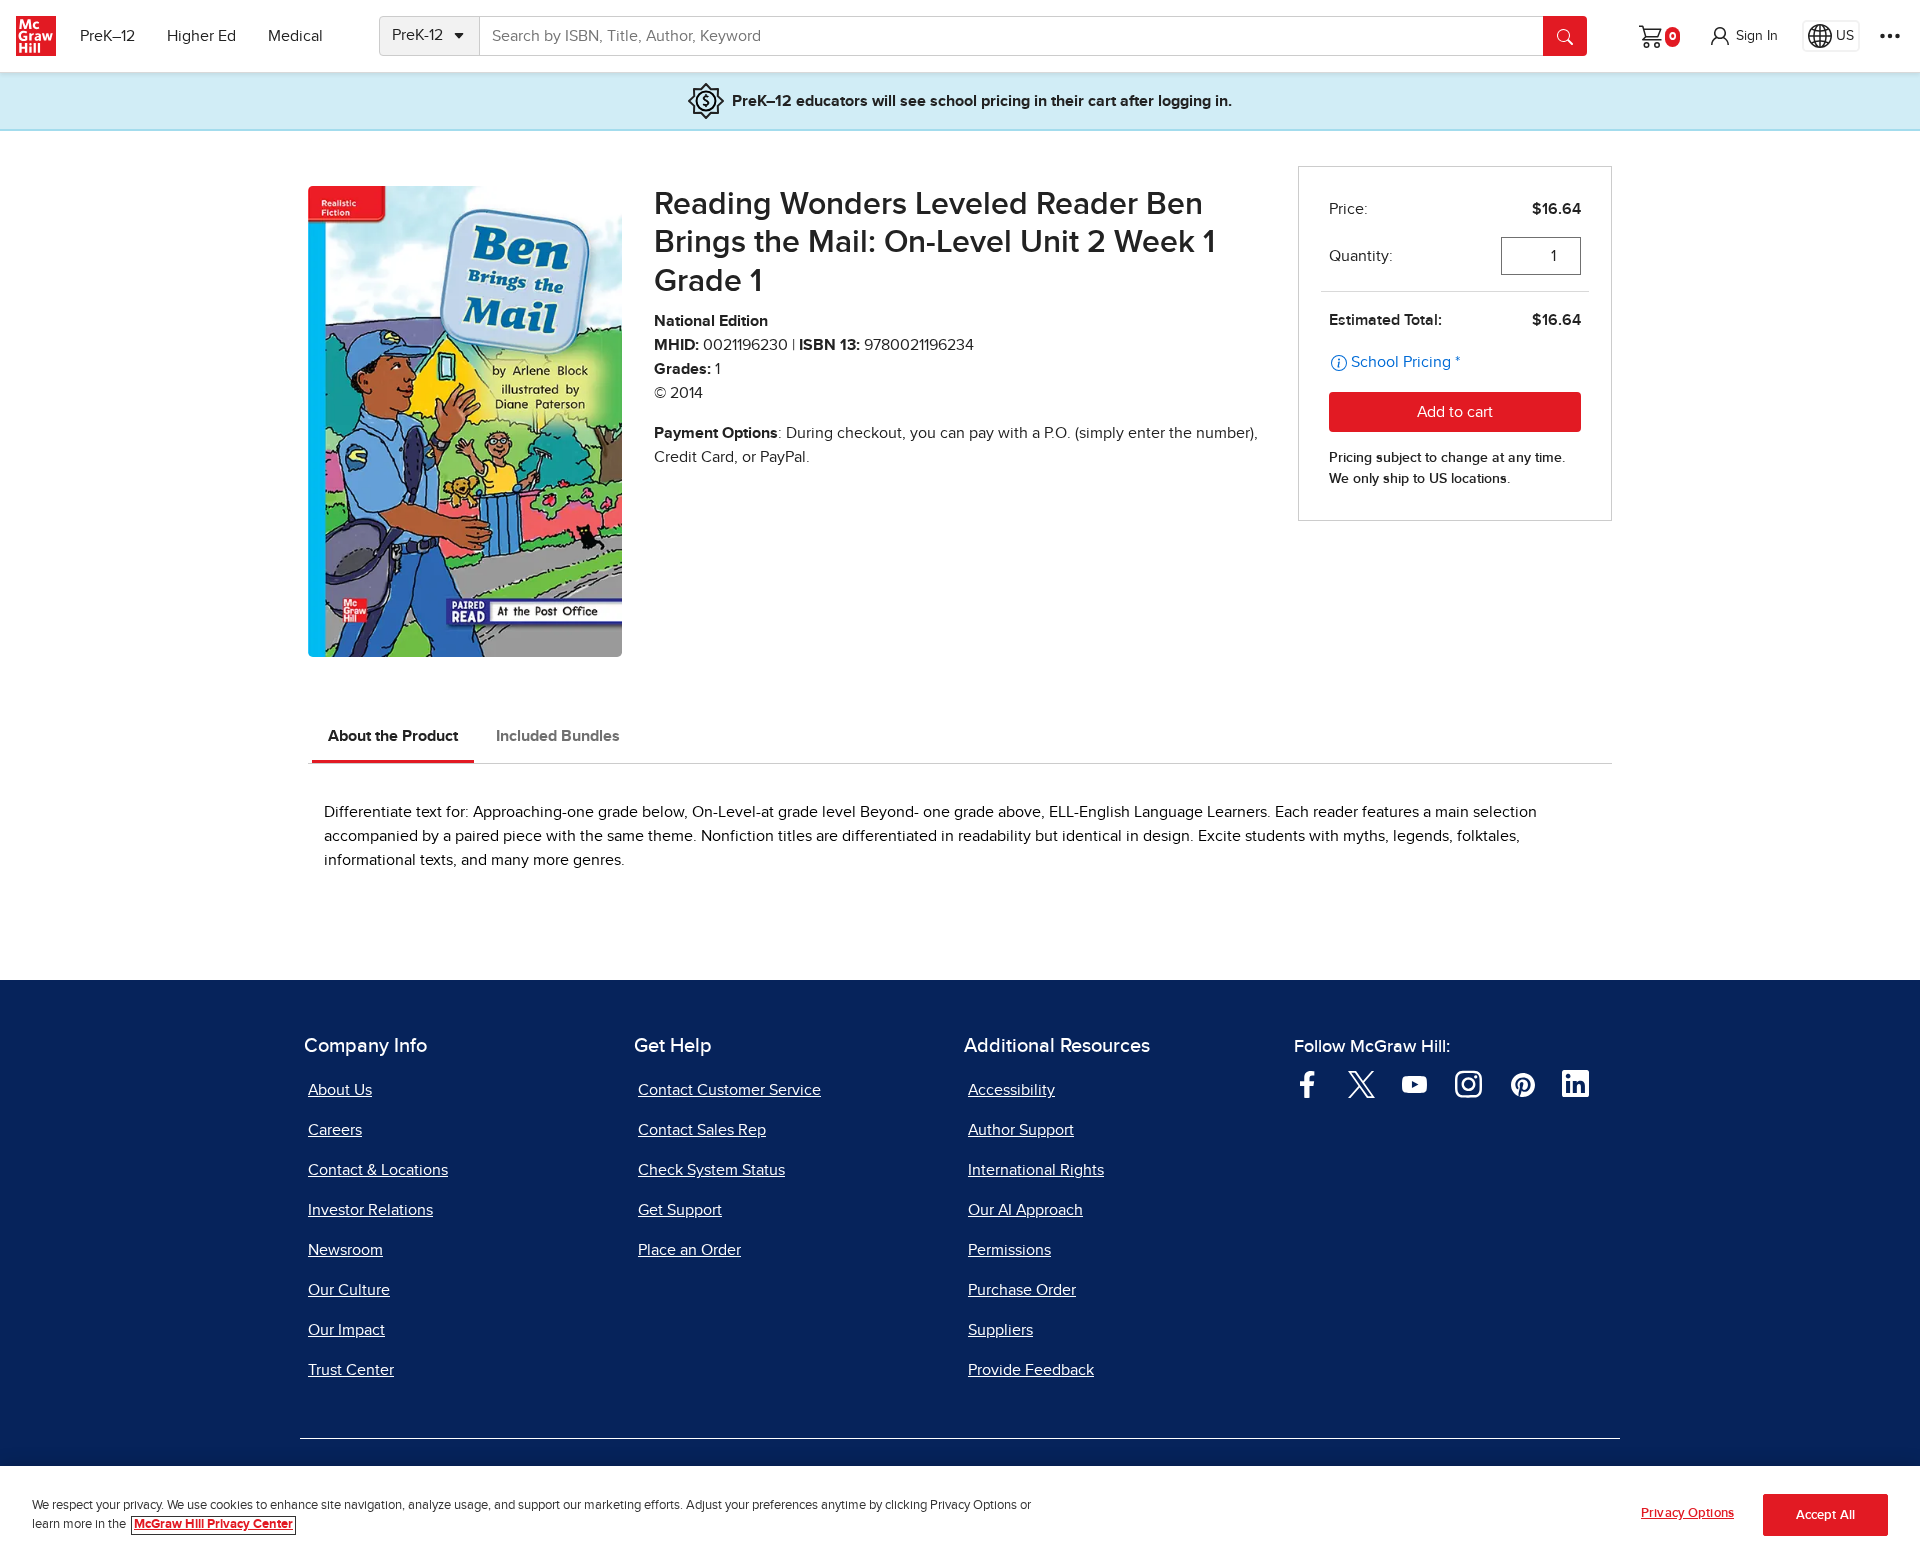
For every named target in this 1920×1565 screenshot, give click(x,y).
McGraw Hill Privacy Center (213, 1525)
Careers (335, 1130)
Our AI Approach (1025, 1210)
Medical (295, 36)
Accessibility (1011, 1090)
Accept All (1825, 1515)
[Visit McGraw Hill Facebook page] (1307, 1083)
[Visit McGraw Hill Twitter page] (1361, 1083)
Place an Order (689, 1250)
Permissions (1009, 1250)
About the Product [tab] (393, 736)
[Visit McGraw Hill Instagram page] (1468, 1083)
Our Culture (349, 1290)
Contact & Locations (378, 1170)
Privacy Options (1687, 1513)
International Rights (1036, 1170)
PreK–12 (107, 36)
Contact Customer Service (729, 1090)
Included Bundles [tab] (558, 736)
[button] (1743, 36)
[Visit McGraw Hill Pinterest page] (1522, 1083)
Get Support (680, 1210)
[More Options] (1890, 36)
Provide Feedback (1031, 1370)
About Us (340, 1090)
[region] (960, 1515)
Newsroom (345, 1250)
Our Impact (346, 1330)
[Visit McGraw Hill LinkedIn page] (1575, 1083)
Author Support (1021, 1130)
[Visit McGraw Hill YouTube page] (1414, 1083)
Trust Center (351, 1370)
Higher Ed (201, 36)
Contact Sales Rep (702, 1130)
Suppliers (1000, 1330)
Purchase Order (1022, 1290)
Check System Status (711, 1170)
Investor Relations (370, 1210)
